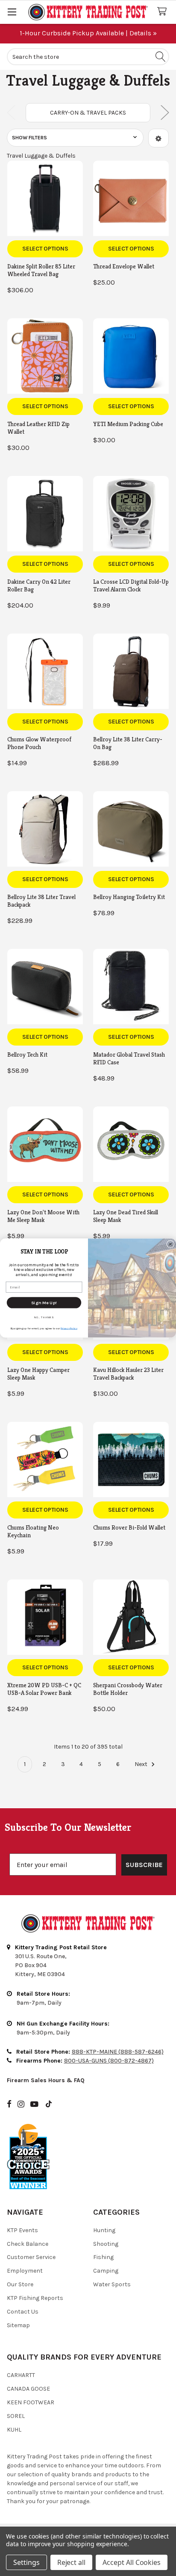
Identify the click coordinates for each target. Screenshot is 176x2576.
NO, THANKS (44, 1317)
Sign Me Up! (44, 1302)
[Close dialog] (170, 1244)
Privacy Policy (69, 1328)
